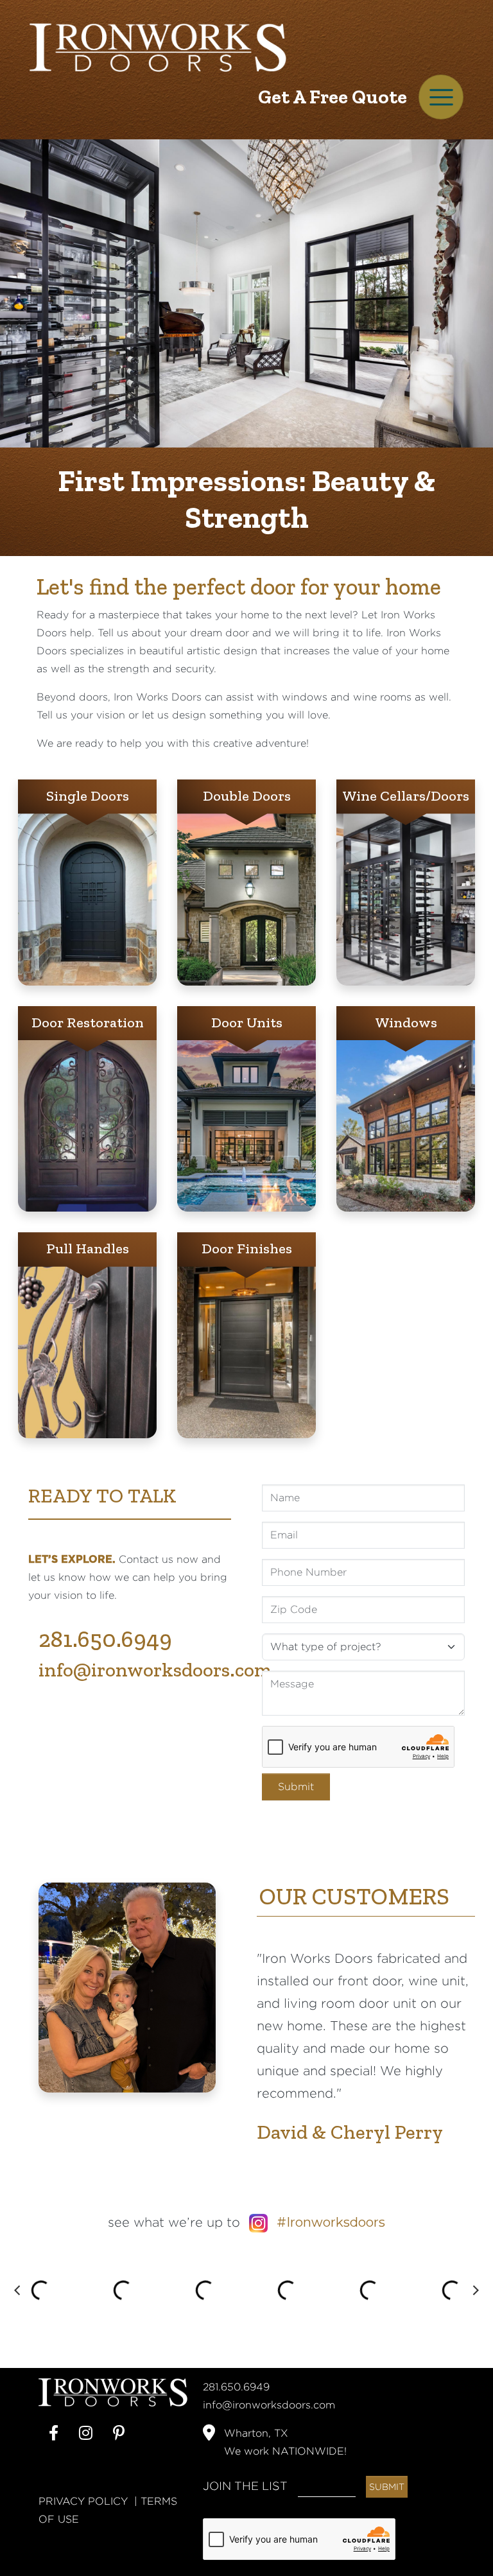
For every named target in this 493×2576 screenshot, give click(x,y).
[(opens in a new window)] (54, 2433)
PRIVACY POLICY (83, 2501)
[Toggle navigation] (441, 97)
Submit (296, 1787)
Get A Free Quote (333, 97)
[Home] (158, 47)
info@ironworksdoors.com (155, 1670)
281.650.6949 (105, 1639)
